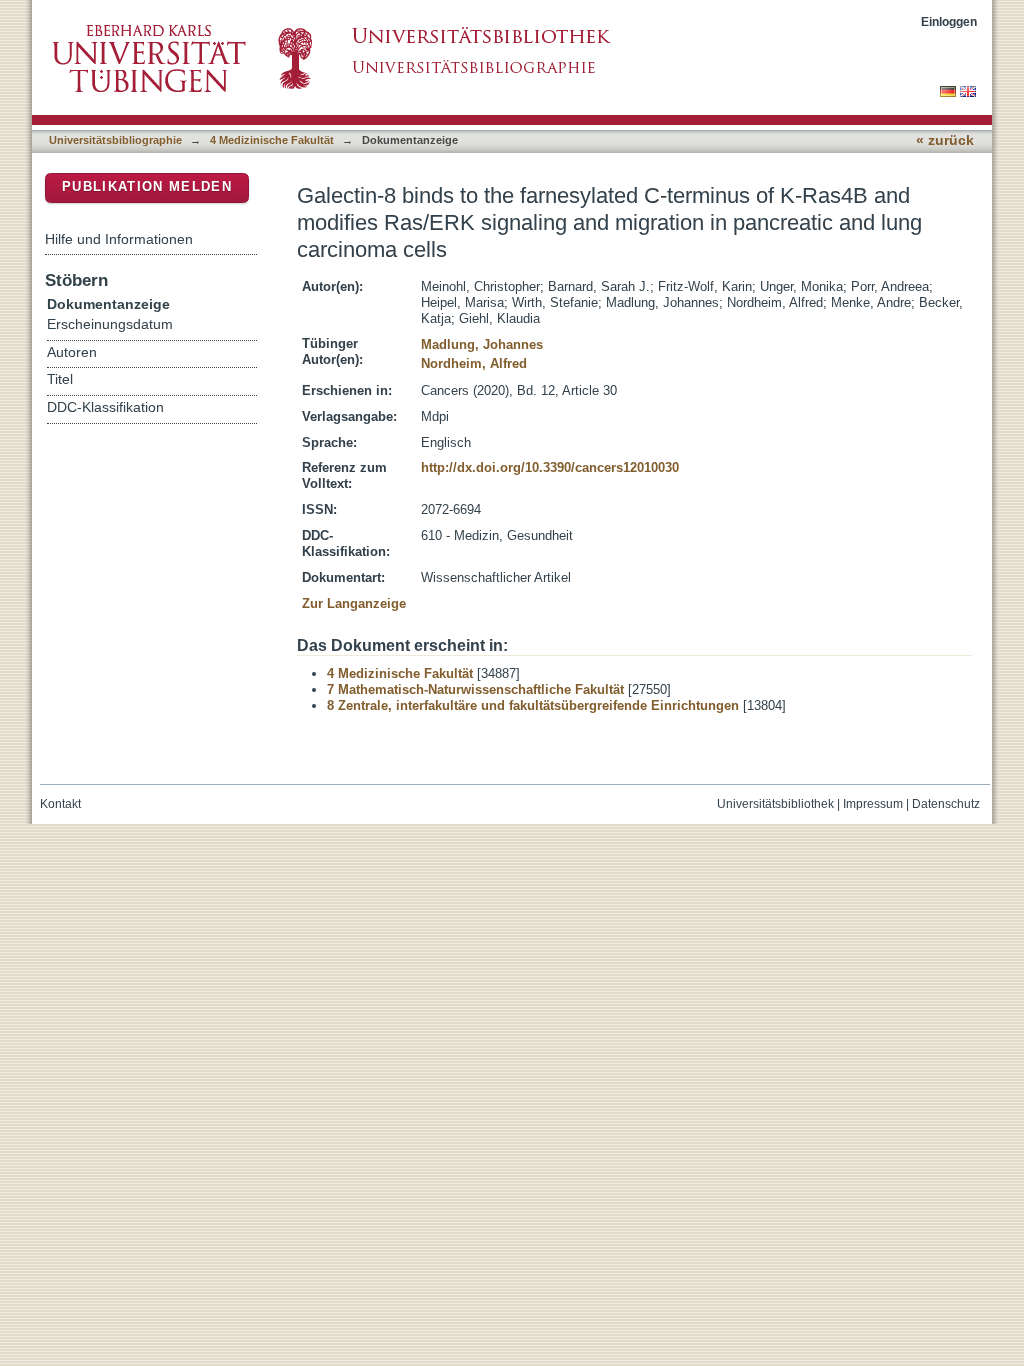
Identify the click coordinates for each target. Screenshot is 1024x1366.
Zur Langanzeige (354, 603)
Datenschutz (946, 804)
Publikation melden (147, 186)
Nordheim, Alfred (474, 363)
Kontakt (60, 804)
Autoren (72, 352)
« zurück (945, 140)
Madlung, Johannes (482, 344)
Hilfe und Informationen (119, 239)
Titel (60, 379)
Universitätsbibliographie (115, 140)
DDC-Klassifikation (105, 407)
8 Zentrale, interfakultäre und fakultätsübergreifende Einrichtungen (533, 705)
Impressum (873, 804)
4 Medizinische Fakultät (272, 140)
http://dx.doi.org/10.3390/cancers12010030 (550, 467)
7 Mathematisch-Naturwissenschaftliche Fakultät (475, 689)
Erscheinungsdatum (110, 324)
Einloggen (949, 21)
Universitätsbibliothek (775, 804)
